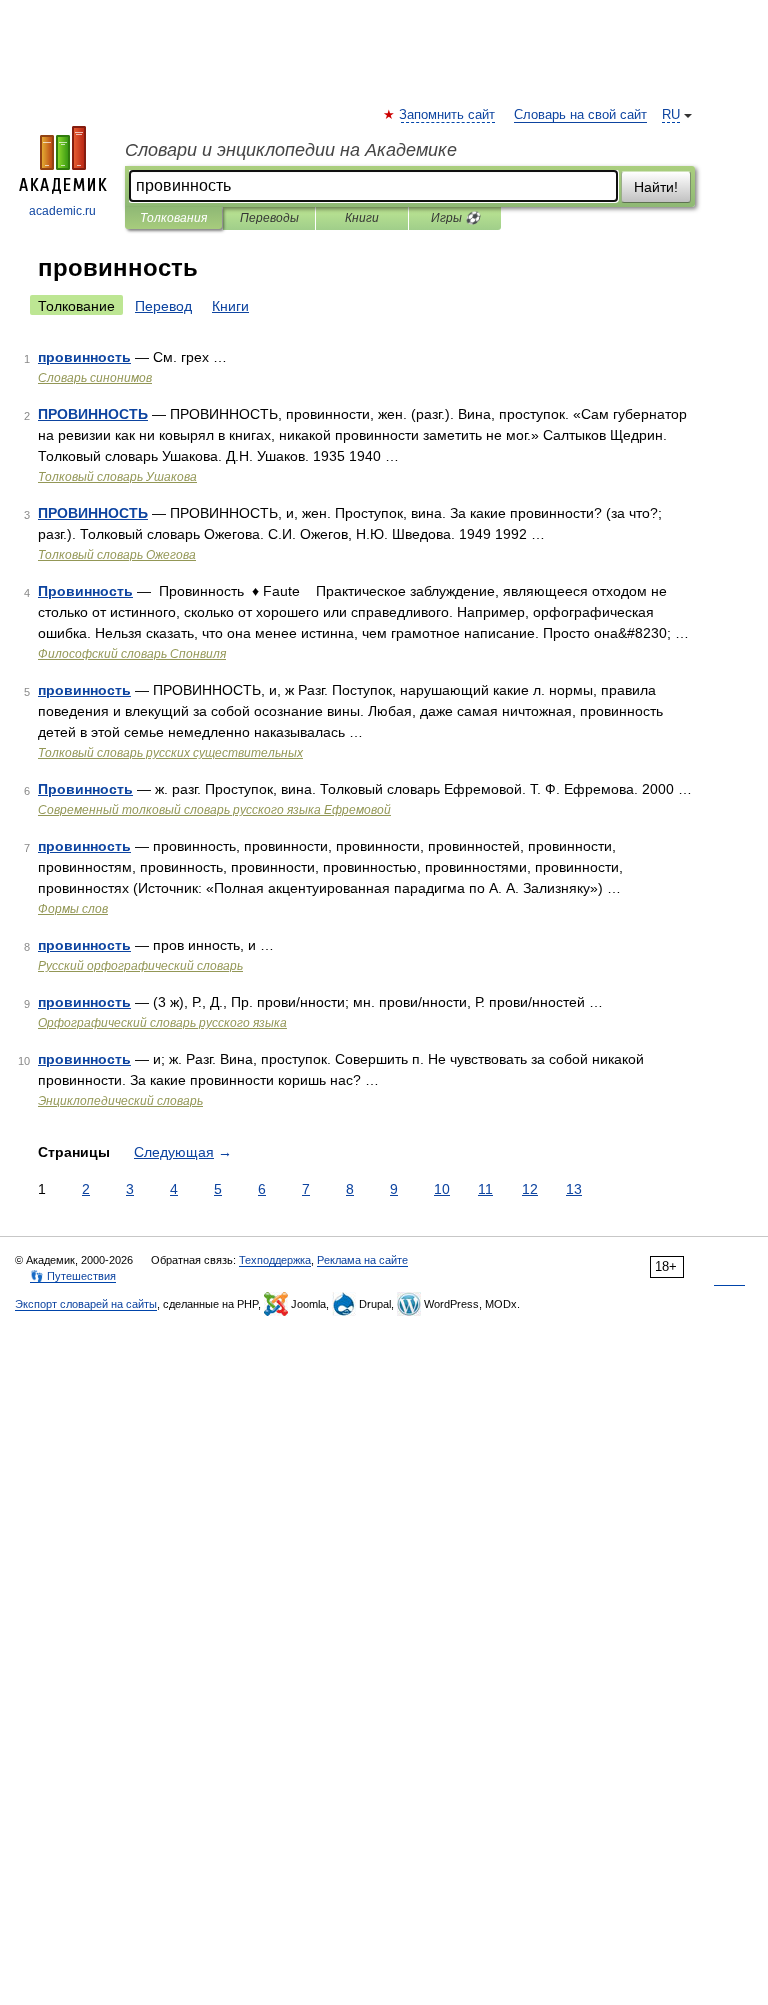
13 (574, 1189)
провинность (84, 357)
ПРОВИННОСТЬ (93, 414)
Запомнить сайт (448, 115)
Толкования (173, 218)
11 (485, 1189)
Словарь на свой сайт (580, 115)
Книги (362, 218)
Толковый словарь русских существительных (170, 753)
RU (671, 115)
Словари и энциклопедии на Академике (291, 150)
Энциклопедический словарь (120, 1101)
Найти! (656, 187)
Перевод (163, 306)
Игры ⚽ (455, 218)
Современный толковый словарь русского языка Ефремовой (214, 810)
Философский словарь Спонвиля (132, 654)
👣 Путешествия (73, 1276)
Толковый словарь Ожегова (117, 555)
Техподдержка (275, 1260)
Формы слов (73, 909)
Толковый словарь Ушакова (117, 477)
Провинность (85, 591)
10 (442, 1189)
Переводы (269, 218)
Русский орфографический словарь (140, 966)
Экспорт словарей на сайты (86, 1304)
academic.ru (62, 211)
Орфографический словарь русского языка (162, 1023)
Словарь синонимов (95, 378)
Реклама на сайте (362, 1260)
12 (530, 1189)
